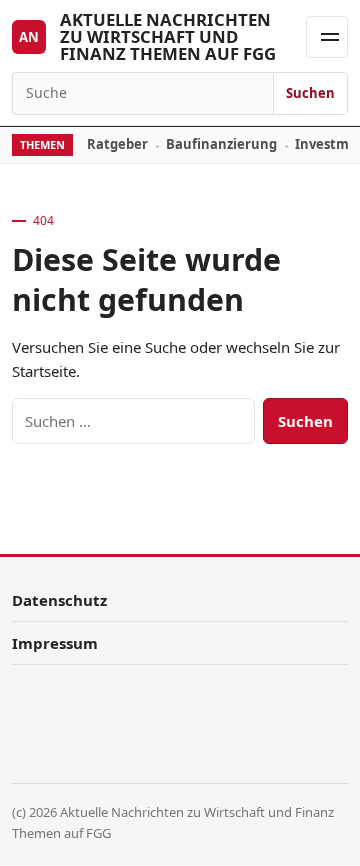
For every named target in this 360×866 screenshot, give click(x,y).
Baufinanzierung (221, 144)
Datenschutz (59, 600)
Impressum (55, 643)
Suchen (310, 93)
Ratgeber (117, 144)
